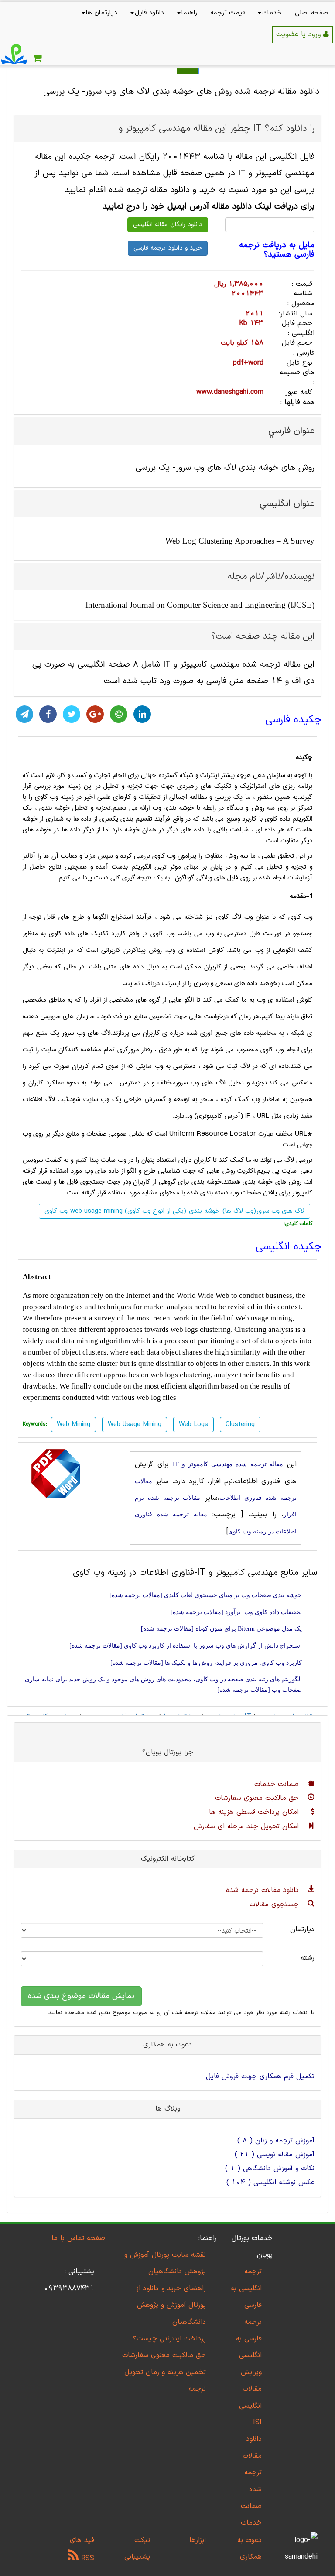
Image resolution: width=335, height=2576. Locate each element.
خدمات (272, 13)
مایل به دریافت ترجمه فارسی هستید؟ (277, 250)
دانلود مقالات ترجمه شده (264, 1890)
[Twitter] (72, 714)
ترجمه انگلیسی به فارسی (246, 2288)
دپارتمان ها (102, 13)
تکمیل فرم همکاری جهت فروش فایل (260, 2077)
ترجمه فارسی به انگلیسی (249, 2339)
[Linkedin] (142, 714)
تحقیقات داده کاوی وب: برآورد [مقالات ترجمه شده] (236, 1612)
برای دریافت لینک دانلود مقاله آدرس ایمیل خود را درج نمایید (209, 207)
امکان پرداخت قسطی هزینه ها (255, 1812)
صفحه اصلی (312, 13)
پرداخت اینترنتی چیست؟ (169, 2339)
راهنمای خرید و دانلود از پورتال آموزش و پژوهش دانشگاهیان (171, 2305)
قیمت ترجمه (227, 13)
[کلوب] (119, 714)
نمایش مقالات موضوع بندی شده (81, 1996)
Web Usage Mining (135, 1425)
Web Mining (73, 1425)
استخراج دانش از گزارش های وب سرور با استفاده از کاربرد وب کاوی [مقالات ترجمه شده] (186, 1646)
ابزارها (198, 2540)
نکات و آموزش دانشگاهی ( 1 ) (270, 2169)
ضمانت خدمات (278, 1784)
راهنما (189, 13)
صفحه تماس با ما (78, 2238)
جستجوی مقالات (275, 1905)
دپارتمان (302, 1929)
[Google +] (95, 714)
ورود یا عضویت (300, 34)
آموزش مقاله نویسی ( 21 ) (275, 2155)
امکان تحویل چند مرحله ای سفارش (248, 1827)
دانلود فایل (149, 13)
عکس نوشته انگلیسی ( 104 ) (270, 2183)
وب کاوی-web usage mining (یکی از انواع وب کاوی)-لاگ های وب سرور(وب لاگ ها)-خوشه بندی (174, 1211)
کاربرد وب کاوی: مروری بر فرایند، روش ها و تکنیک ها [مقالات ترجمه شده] (206, 1663)
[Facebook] (48, 714)
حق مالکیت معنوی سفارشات (258, 1798)
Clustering (240, 1425)
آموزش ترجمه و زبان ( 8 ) (276, 2141)
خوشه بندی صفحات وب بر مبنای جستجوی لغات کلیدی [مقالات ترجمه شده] (206, 1595)
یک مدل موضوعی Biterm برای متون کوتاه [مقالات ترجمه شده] (221, 1629)
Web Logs (193, 1425)
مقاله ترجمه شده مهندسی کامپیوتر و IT (228, 1464)
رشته (308, 1958)
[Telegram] (24, 714)
